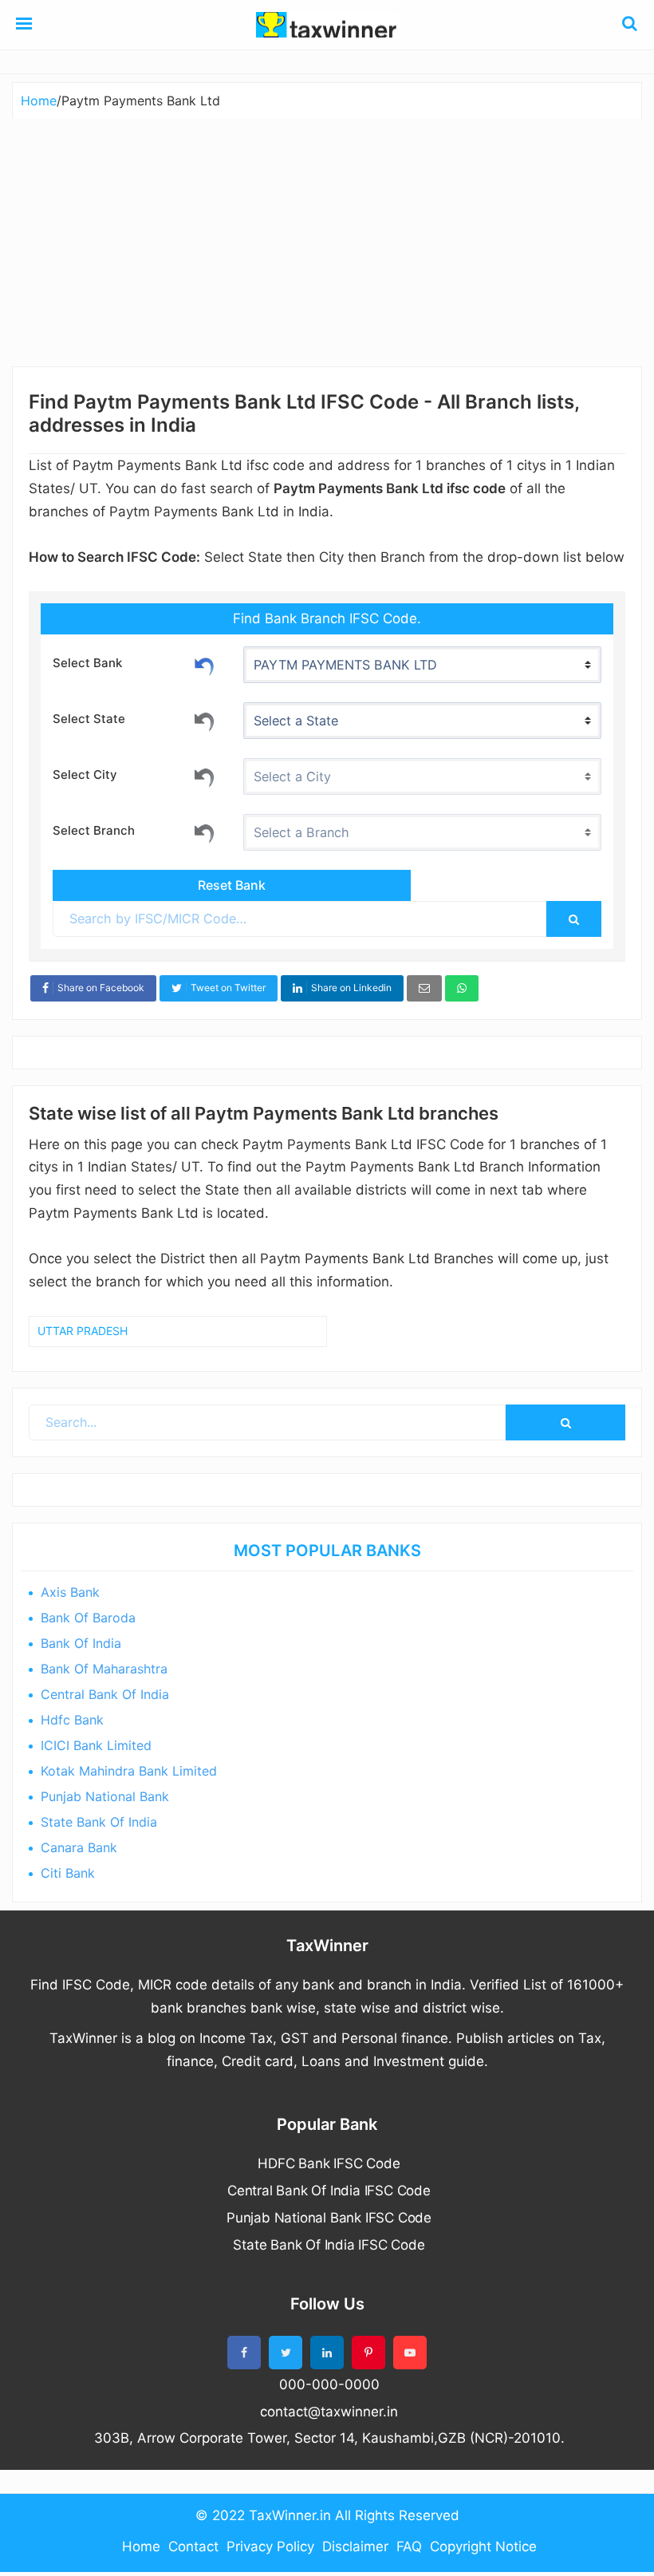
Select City (85, 774)
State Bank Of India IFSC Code (329, 2245)
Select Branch (94, 830)
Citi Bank (68, 1873)
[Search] (574, 919)
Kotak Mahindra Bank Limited (129, 1771)
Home (141, 2546)
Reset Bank (204, 664)
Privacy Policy (270, 2546)
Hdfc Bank (72, 1720)
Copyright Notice (483, 2546)
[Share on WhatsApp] (462, 988)
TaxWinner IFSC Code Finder (327, 25)
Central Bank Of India (105, 1694)
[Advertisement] (327, 239)
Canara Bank (79, 1847)
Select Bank (87, 663)
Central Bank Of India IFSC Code (329, 2191)
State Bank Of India (99, 1822)
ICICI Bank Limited (96, 1745)
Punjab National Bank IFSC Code (329, 2218)
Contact (193, 2546)
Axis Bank (70, 1592)
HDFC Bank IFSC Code (329, 2163)
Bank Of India (81, 1643)
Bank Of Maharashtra (104, 1669)
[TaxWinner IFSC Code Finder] (24, 25)
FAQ (409, 2546)
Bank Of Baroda (88, 1618)
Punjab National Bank (105, 1796)
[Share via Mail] (424, 988)
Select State (89, 719)
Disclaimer (355, 2546)
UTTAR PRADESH (83, 1331)
